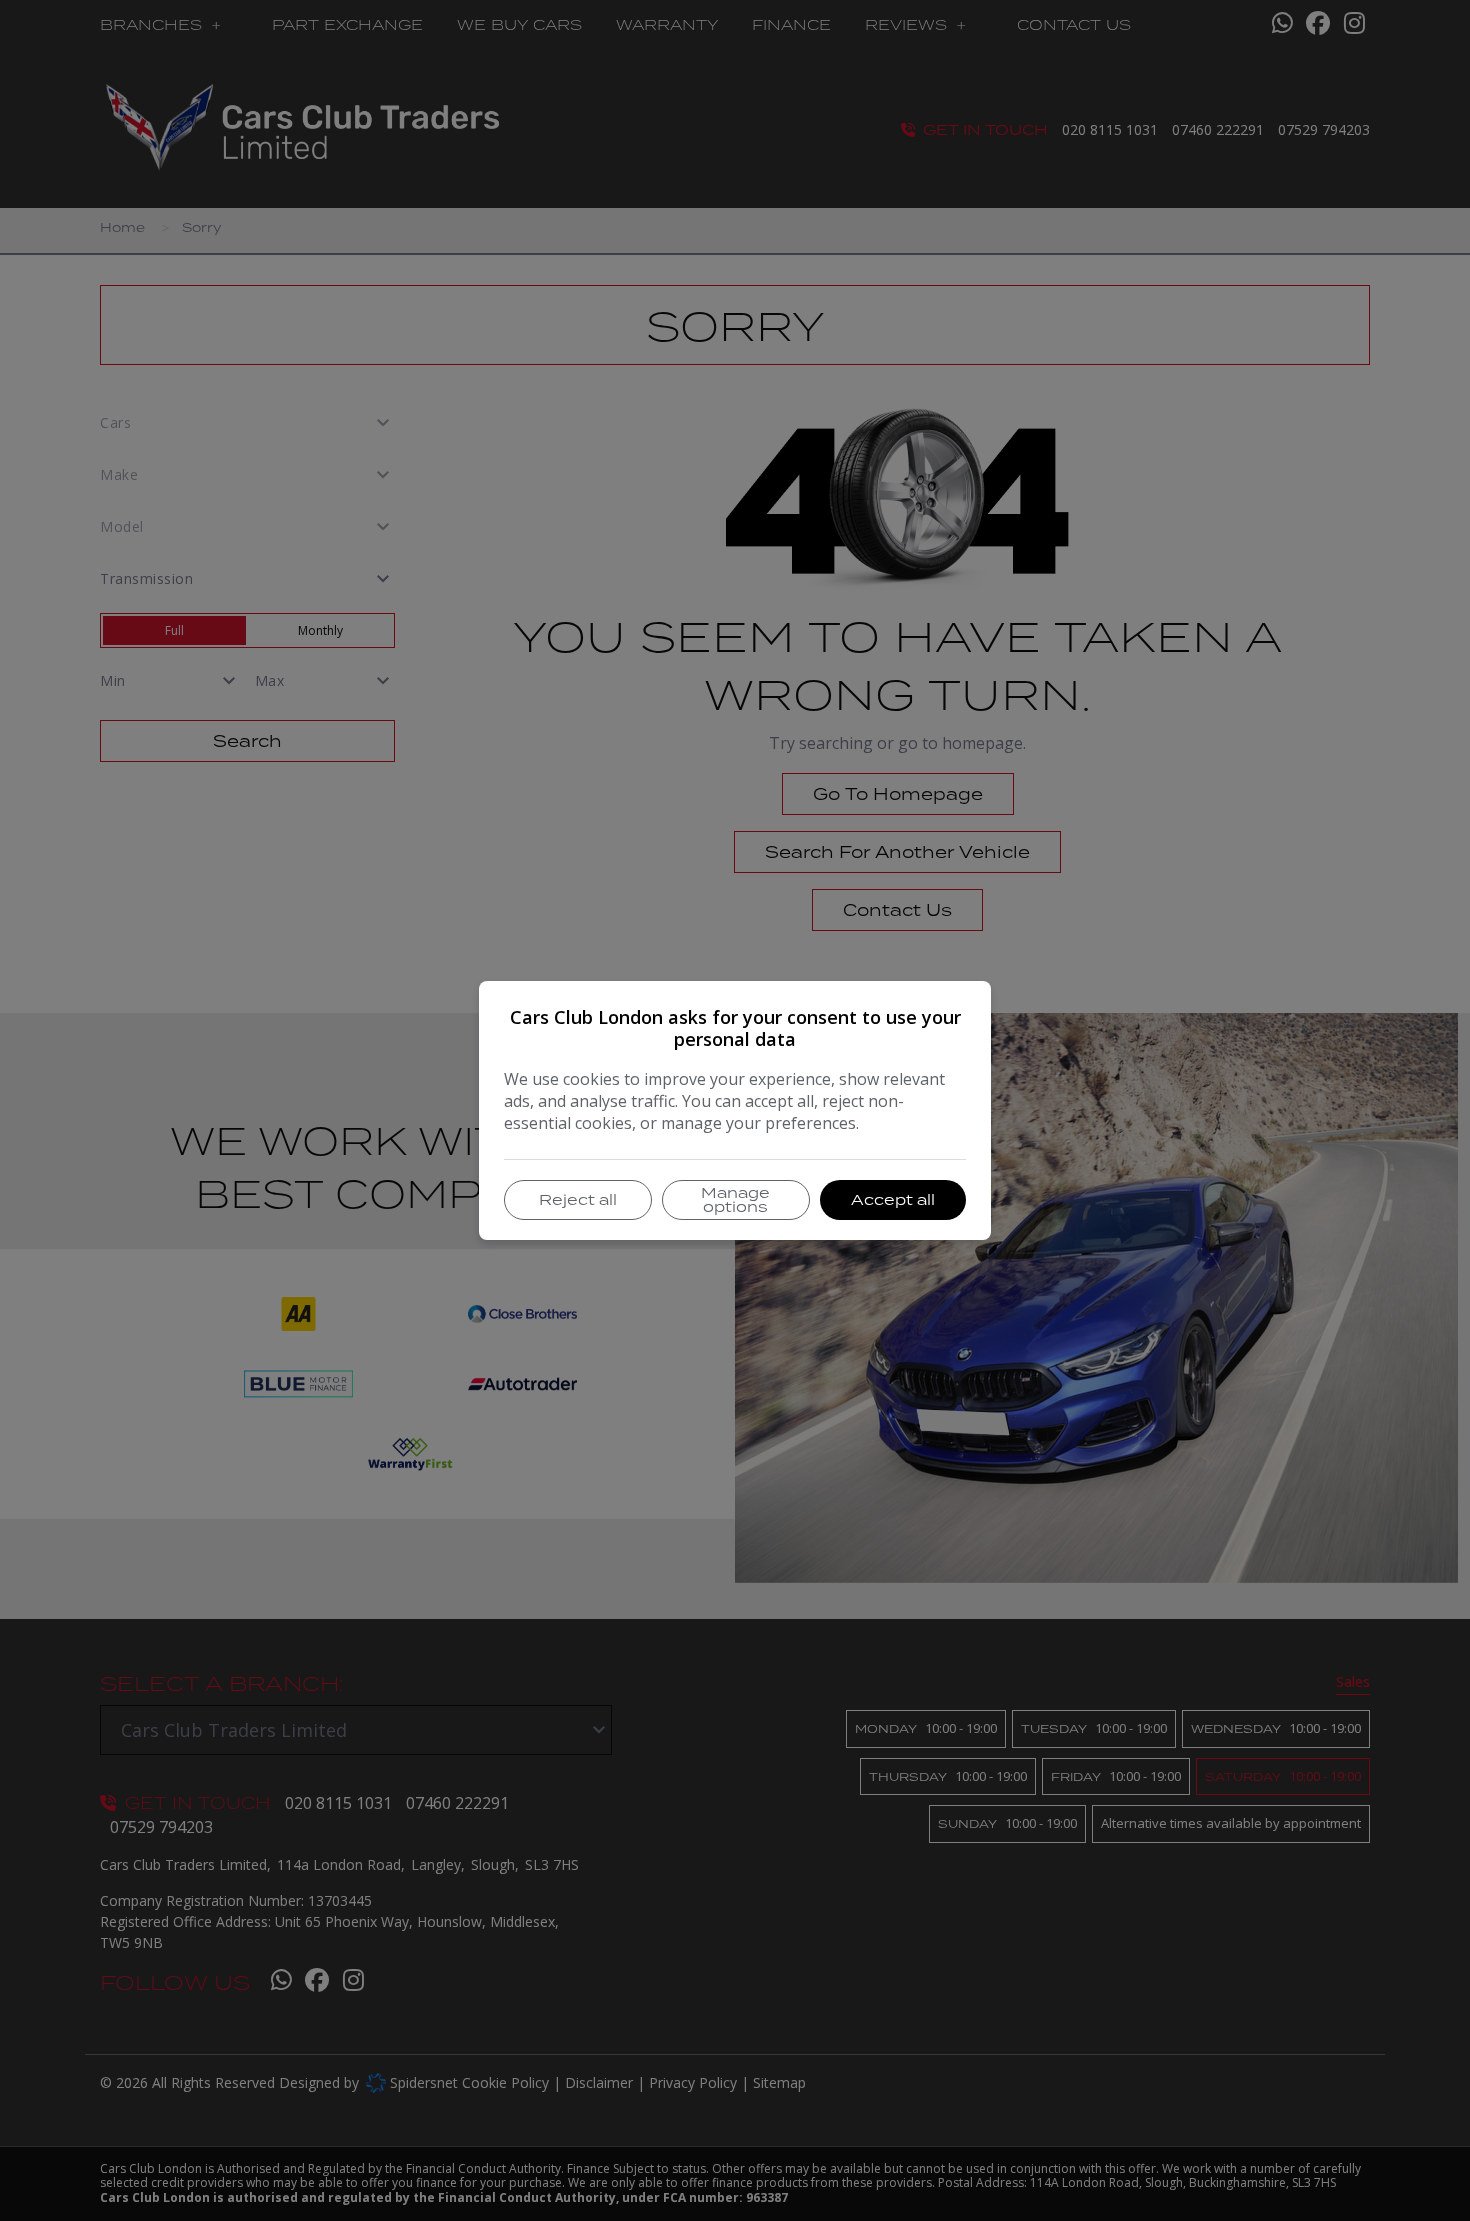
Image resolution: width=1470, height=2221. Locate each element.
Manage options (735, 1199)
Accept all (893, 1199)
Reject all (578, 1199)
